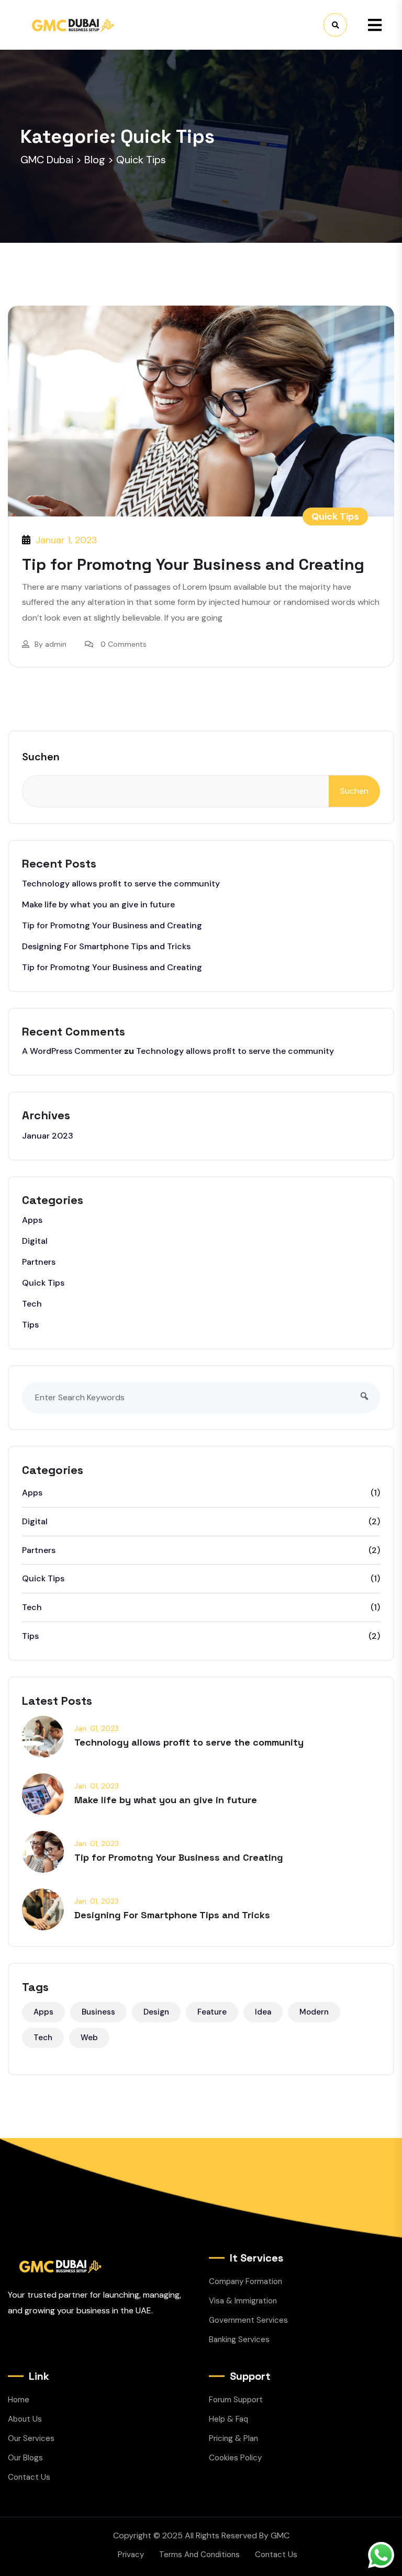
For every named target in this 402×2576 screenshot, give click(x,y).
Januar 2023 (48, 1136)
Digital (35, 1241)
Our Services (31, 2438)
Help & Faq (228, 2419)
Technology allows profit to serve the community (121, 884)
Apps (32, 1220)
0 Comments (124, 644)
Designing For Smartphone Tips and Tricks (106, 946)
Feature (212, 2012)
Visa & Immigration (243, 2301)
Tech (32, 1304)
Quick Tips (335, 516)
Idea (263, 2012)
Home (19, 2400)
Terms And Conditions (199, 2555)
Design (156, 2012)
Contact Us (29, 2477)
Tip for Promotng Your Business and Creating (193, 564)
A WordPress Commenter (72, 1051)
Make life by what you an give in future (98, 904)
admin (56, 644)
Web (89, 2038)
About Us (25, 2419)
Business (98, 2012)
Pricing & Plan (233, 2438)
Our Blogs (25, 2458)
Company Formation (245, 2281)
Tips (30, 1325)
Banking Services (239, 2339)
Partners (39, 1262)
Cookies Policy (235, 2458)
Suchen (41, 757)
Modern (314, 2012)
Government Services (248, 2320)
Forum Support (236, 2400)
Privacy (131, 2555)
